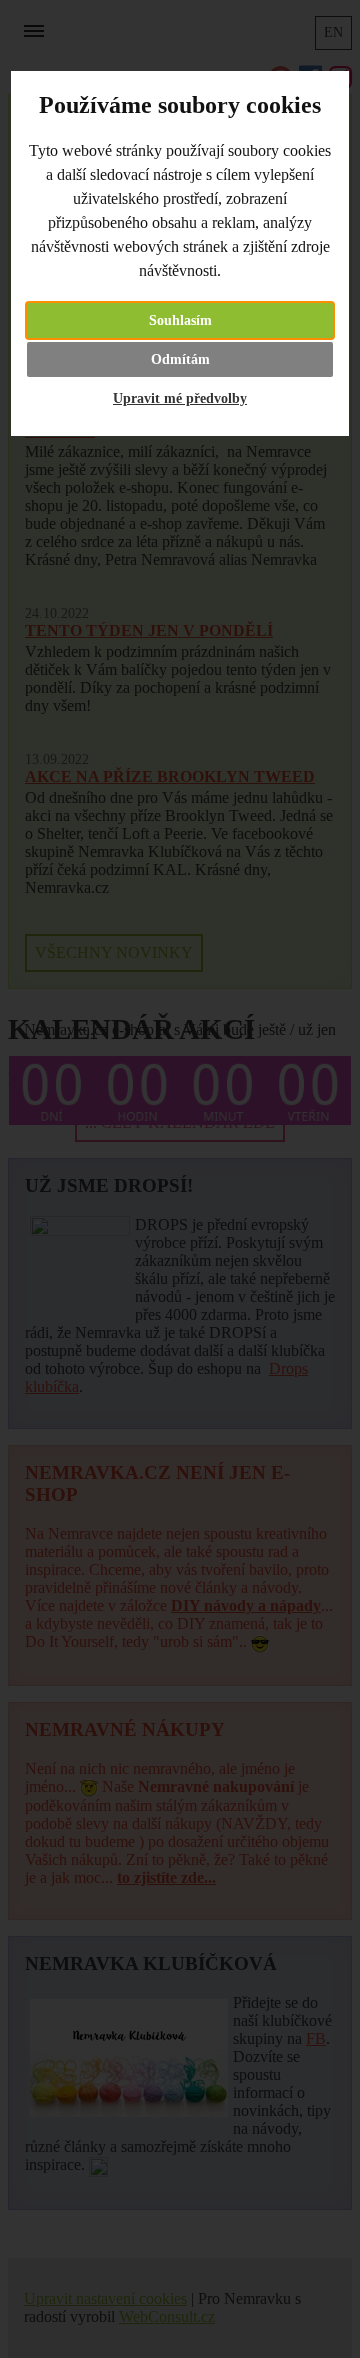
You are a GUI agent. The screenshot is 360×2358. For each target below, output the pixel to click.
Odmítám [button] (180, 359)
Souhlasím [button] (180, 320)
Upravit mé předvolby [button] (180, 398)
